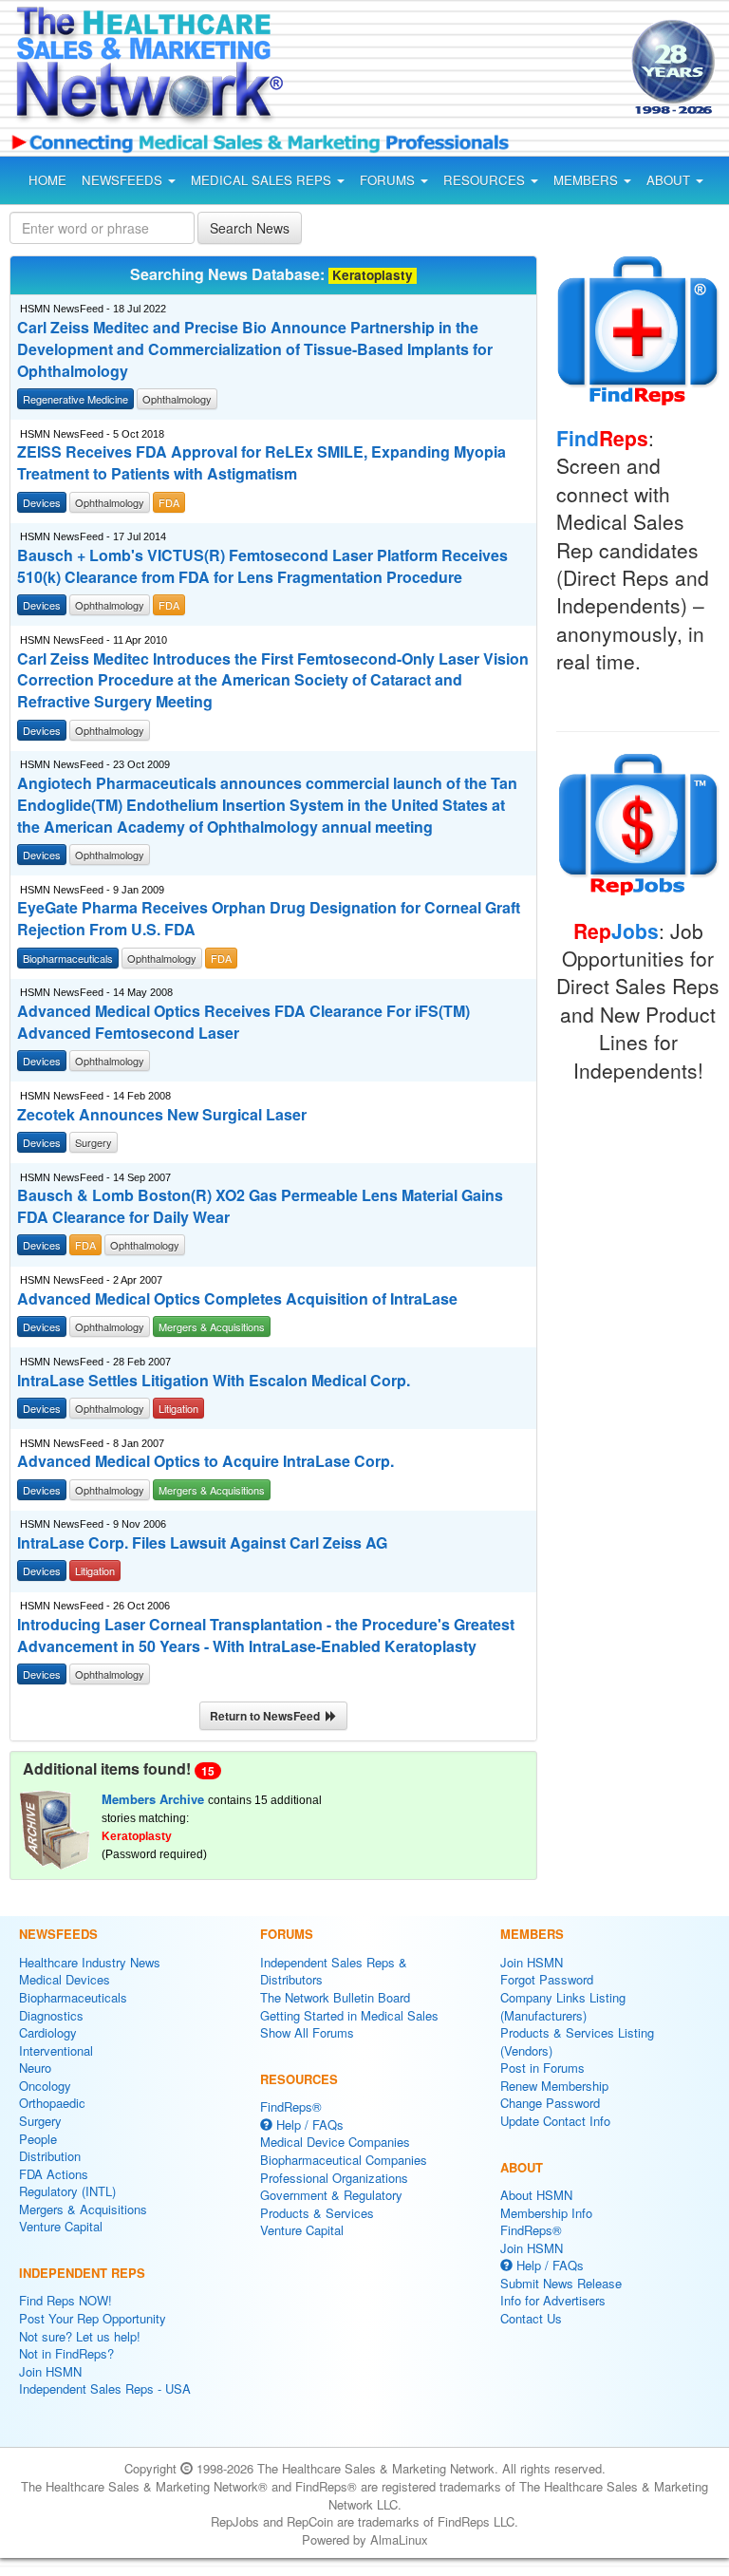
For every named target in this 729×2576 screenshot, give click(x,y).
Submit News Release (561, 2283)
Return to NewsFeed (268, 1716)
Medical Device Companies (335, 2142)
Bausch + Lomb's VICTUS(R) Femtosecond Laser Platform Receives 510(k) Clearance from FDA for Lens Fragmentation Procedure (262, 566)
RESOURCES (486, 180)
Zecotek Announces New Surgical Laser (162, 1115)
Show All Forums (307, 2032)
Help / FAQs (308, 2125)
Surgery (40, 2121)
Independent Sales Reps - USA (105, 2388)
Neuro (35, 2068)
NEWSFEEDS (124, 180)
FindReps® (291, 2106)
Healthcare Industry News (90, 1962)
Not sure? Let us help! (80, 2336)
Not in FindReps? (66, 2353)
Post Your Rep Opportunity (93, 2318)
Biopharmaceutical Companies (344, 2160)
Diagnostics (51, 2015)
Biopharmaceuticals (73, 1997)
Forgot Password (547, 1979)
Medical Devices (65, 1979)
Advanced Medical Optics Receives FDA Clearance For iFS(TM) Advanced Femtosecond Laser (243, 1022)
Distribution (50, 2156)
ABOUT (670, 180)
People (38, 2139)
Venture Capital (61, 2226)
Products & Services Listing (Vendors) (577, 2041)
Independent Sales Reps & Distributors (334, 1971)
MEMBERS (588, 180)
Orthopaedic (52, 2103)
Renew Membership (554, 2086)
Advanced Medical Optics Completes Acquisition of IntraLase (237, 1299)
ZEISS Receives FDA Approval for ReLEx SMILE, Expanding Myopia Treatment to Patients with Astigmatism (262, 463)
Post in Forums (542, 2068)
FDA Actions (54, 2174)
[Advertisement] (463, 70)
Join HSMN (50, 2371)
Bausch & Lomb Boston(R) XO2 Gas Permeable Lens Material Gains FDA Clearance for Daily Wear (260, 1206)
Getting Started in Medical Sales (349, 2015)
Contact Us (531, 2318)
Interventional (56, 2050)
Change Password (550, 2103)
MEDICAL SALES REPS (263, 180)
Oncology (45, 2086)
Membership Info (546, 2213)
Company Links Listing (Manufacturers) (563, 2006)
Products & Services (317, 2213)
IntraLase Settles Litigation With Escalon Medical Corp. (214, 1381)
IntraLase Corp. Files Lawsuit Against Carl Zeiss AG (202, 1543)
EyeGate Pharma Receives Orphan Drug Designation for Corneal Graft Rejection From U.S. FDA (269, 919)
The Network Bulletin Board (335, 1997)
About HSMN (536, 2195)
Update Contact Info (555, 2121)
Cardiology (48, 2032)
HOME (47, 180)
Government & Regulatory (331, 2195)
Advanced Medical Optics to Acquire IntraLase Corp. (206, 1461)
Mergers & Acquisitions (83, 2209)
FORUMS (389, 180)
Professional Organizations (334, 2178)
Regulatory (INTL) (67, 2191)
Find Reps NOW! (65, 2300)
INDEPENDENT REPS (82, 2273)
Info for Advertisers (553, 2300)
